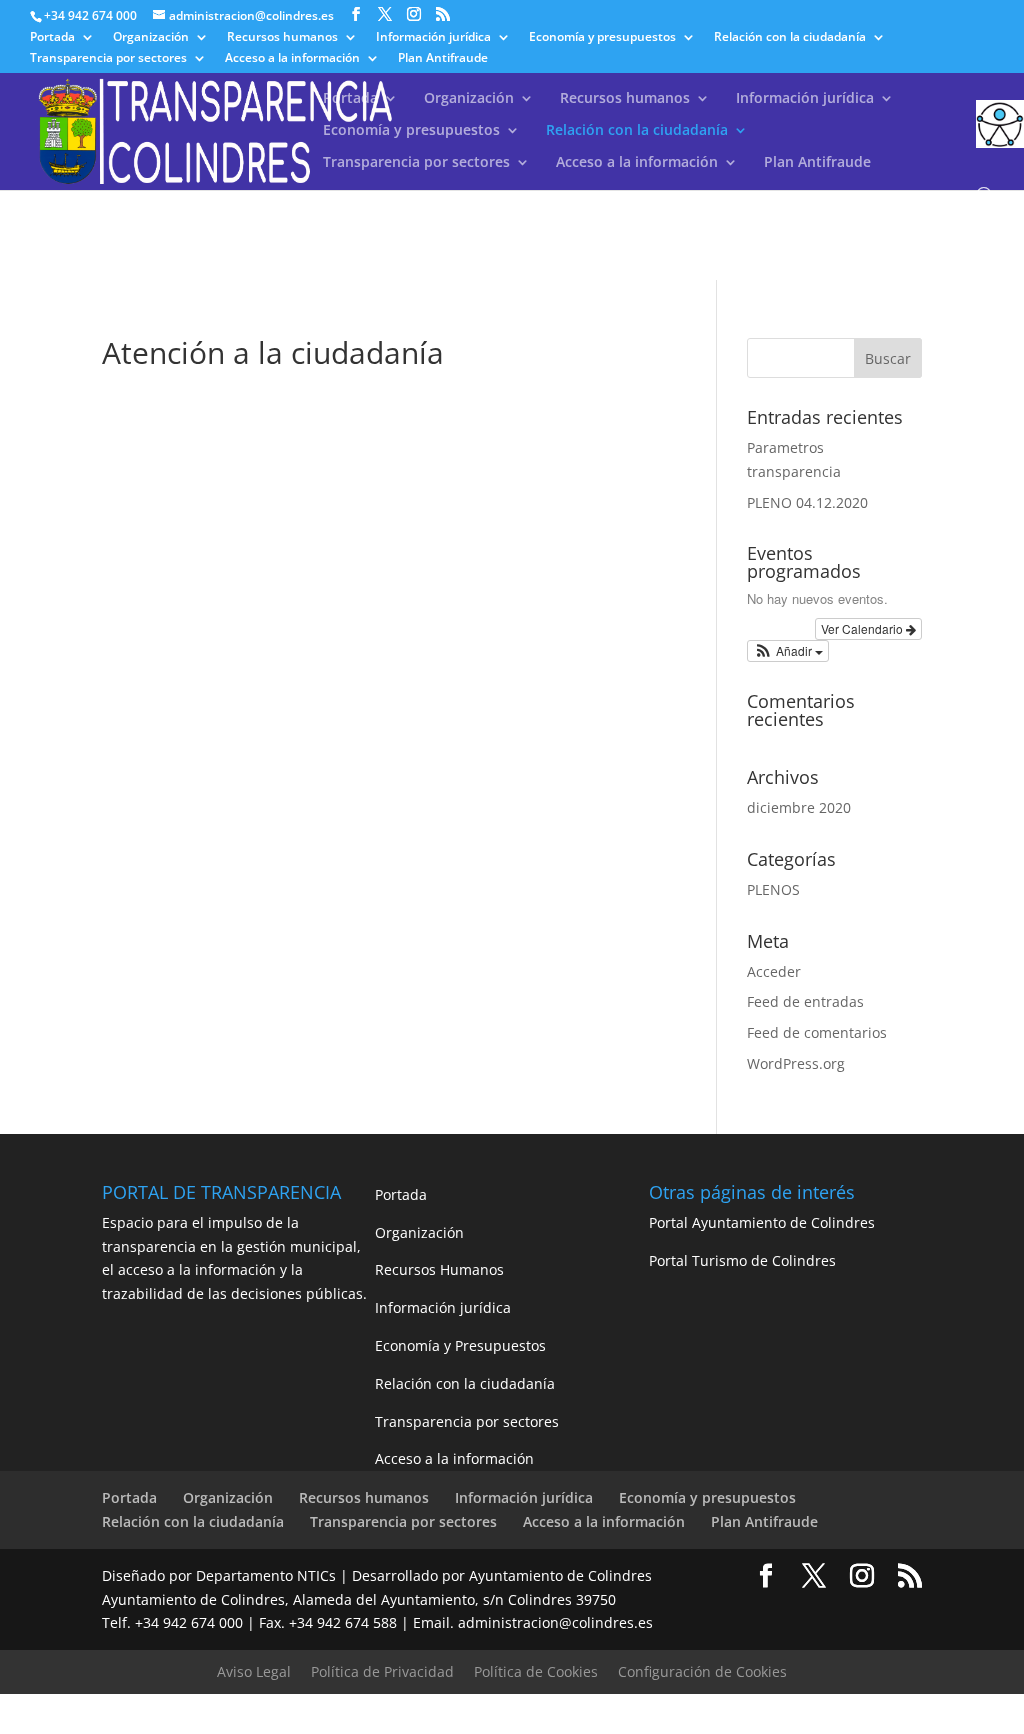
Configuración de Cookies (702, 1671)
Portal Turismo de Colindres (742, 1260)
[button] (788, 651)
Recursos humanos (282, 38)
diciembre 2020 (799, 807)
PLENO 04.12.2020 (807, 502)
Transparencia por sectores (108, 59)
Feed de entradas (805, 1001)
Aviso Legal (254, 1671)
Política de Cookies (536, 1671)
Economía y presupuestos (602, 38)
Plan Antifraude (443, 59)
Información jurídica (433, 38)
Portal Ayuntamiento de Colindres (762, 1222)
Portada (52, 38)
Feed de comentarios (817, 1032)
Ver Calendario (863, 628)
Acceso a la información (292, 59)
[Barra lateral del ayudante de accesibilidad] (1000, 124)
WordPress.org (796, 1063)
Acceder (774, 971)
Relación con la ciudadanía (790, 38)
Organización (151, 38)
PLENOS (773, 889)
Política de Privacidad (382, 1671)
